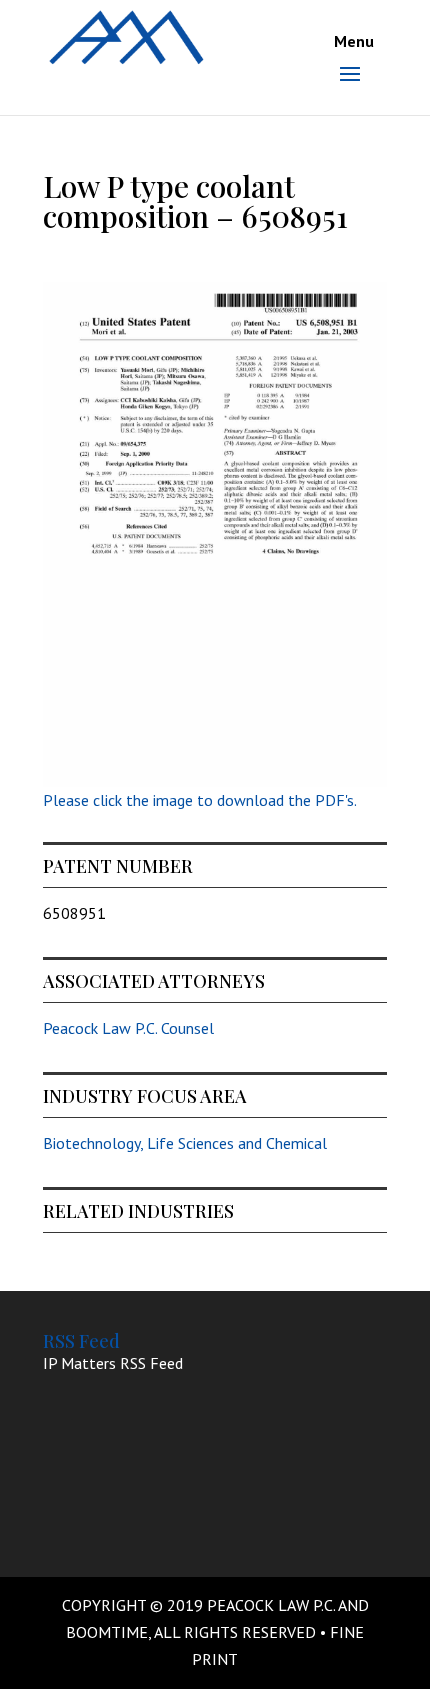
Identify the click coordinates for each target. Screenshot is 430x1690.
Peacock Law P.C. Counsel (128, 1028)
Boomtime (107, 1632)
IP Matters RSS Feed (113, 1363)
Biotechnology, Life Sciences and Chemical (185, 1143)
